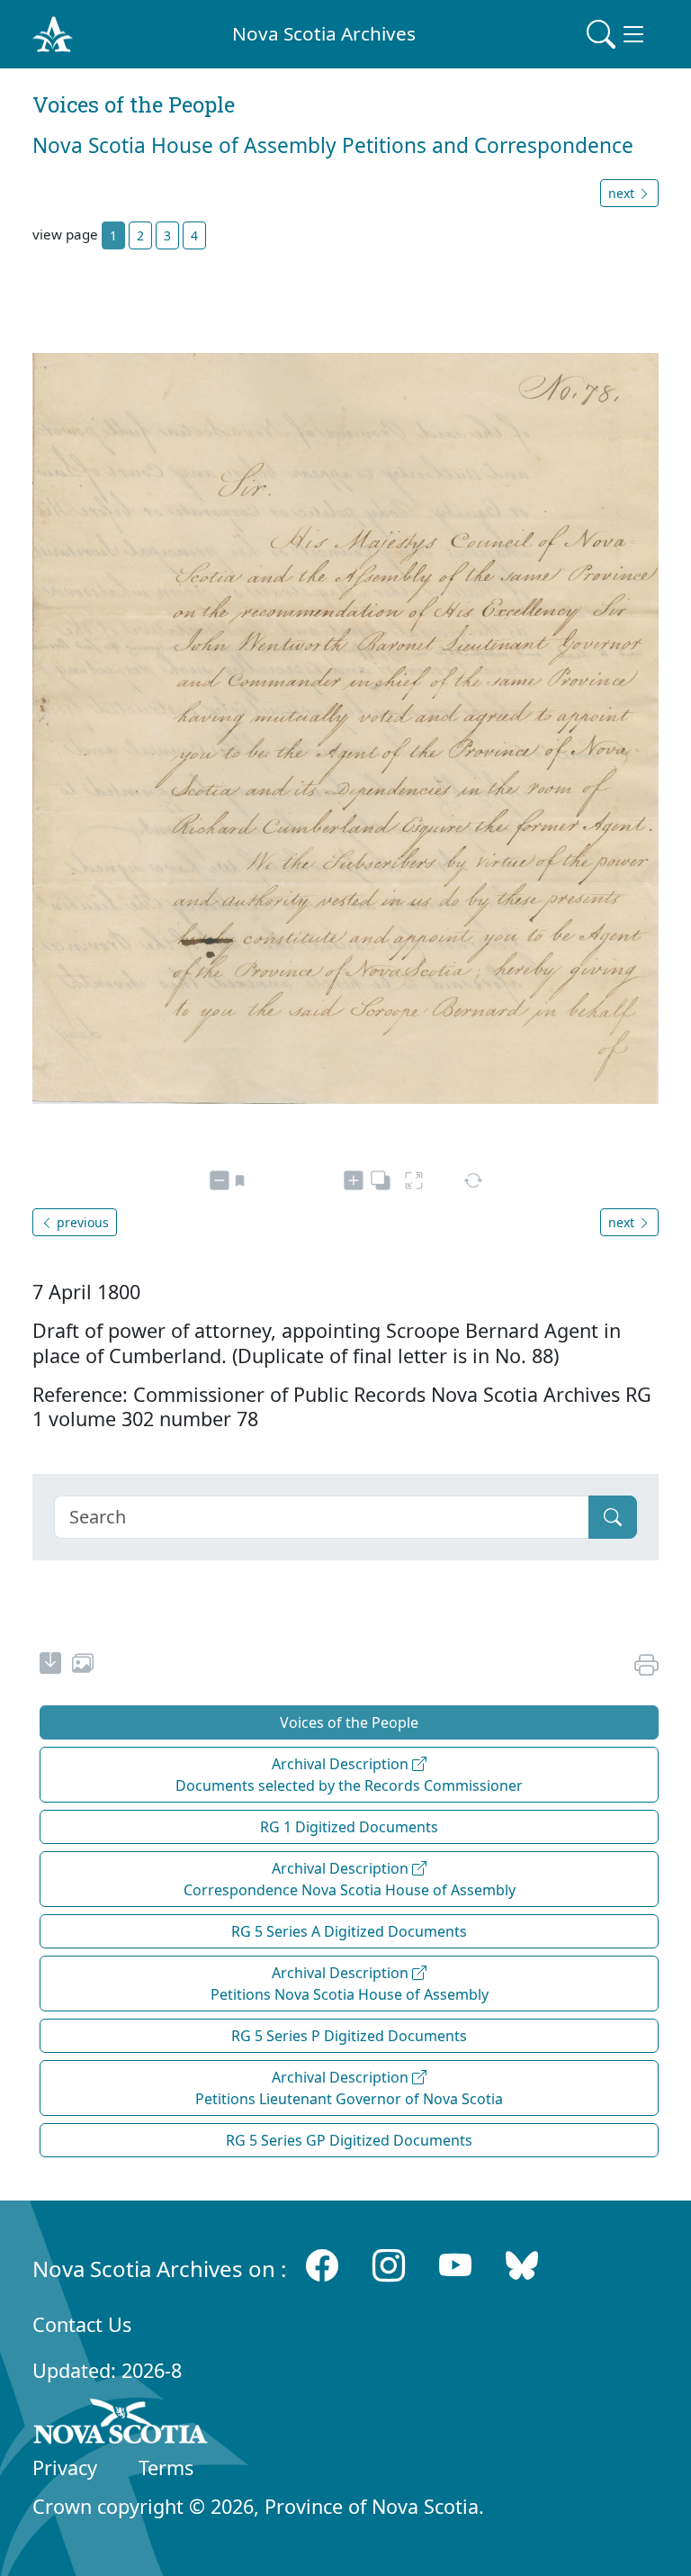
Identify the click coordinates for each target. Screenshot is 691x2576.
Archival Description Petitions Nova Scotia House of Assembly (350, 1984)
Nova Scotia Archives (324, 33)
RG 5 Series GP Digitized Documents (349, 2140)
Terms (166, 2468)
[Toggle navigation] (617, 34)
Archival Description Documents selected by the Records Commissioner (349, 1775)
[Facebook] (322, 2265)
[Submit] (613, 1517)
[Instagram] (389, 2265)
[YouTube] (455, 2265)
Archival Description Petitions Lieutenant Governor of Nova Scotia (349, 2088)
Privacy (65, 2468)
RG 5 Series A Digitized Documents (349, 1931)
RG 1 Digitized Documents (349, 1827)
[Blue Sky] (522, 2265)
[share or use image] (83, 1666)
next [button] (623, 193)
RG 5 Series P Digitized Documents (349, 2036)
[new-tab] (50, 1666)
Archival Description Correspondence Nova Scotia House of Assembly (350, 1879)
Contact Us (82, 2324)
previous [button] (81, 1222)
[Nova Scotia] (121, 2425)
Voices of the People (349, 1722)
